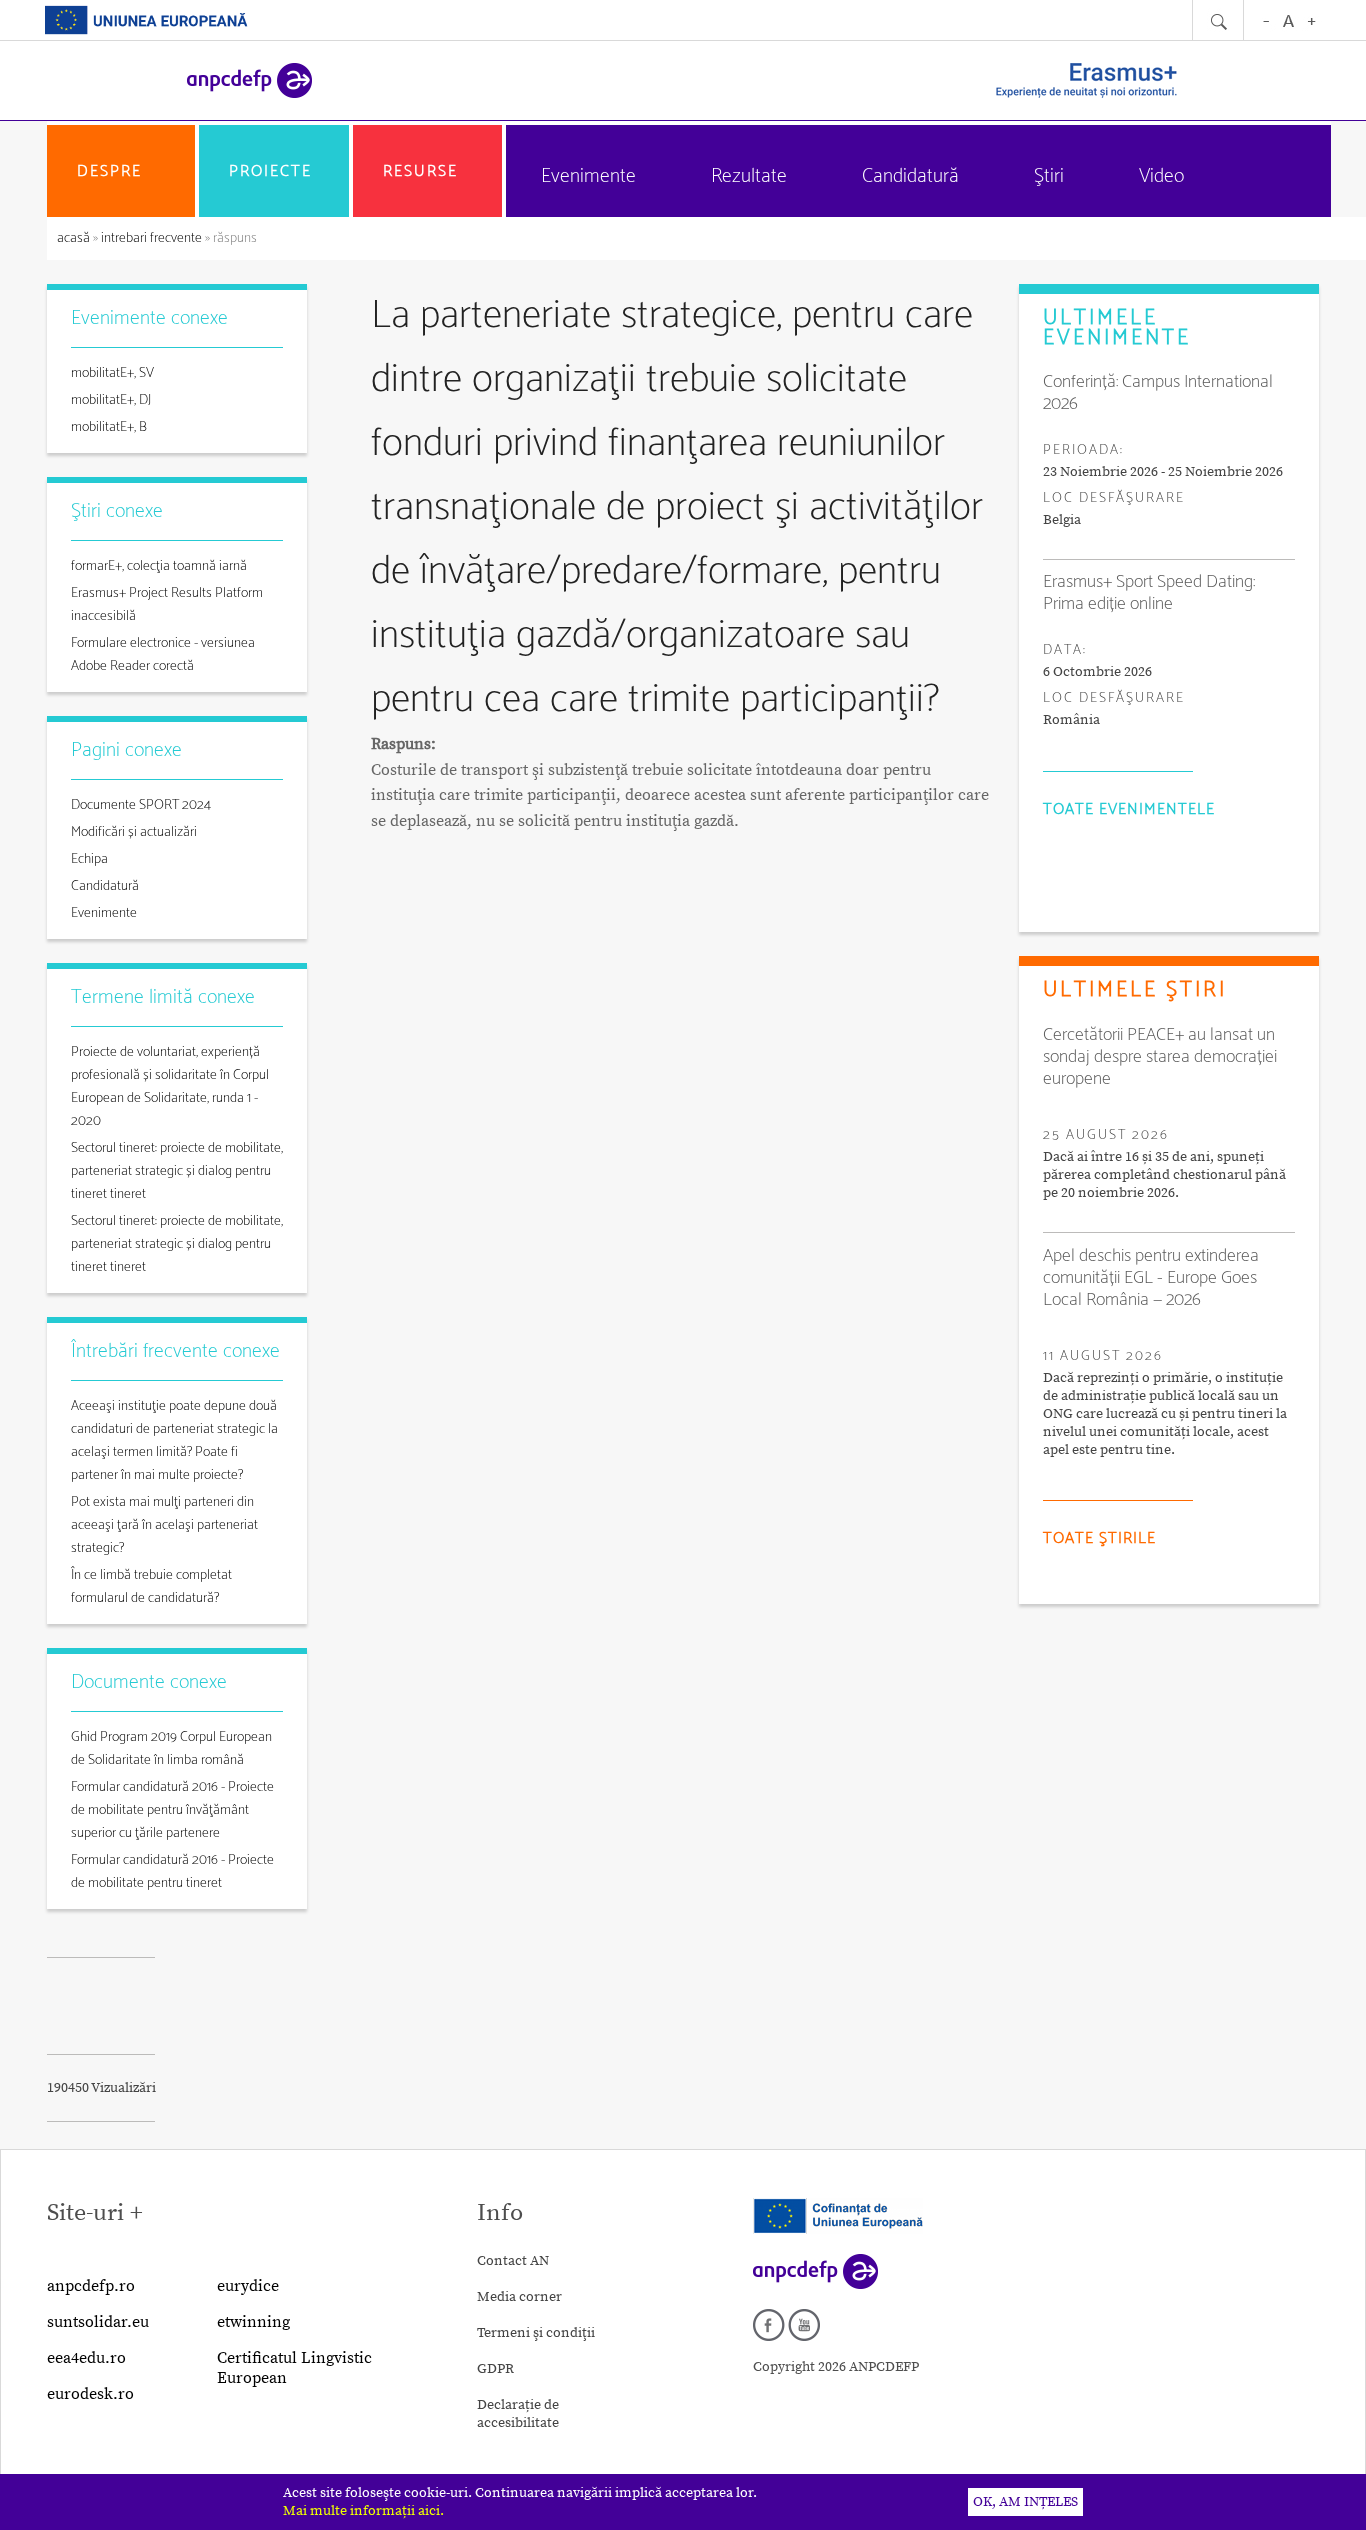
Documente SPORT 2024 (141, 805)
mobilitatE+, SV (112, 373)
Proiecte (270, 171)
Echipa (89, 859)
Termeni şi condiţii (536, 2333)
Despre (109, 171)
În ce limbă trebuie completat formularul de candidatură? (151, 1587)
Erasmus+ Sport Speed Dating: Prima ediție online (1149, 593)
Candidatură (910, 176)
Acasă (75, 238)
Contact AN (513, 2261)
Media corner (519, 2297)
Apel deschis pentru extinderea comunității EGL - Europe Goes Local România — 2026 (1151, 1278)
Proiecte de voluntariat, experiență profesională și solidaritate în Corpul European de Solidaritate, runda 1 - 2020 (170, 1087)
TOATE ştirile (1099, 1538)
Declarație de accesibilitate (518, 2414)
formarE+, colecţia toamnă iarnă (159, 566)
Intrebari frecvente (151, 238)
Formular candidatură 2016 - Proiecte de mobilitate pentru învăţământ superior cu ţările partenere (172, 1810)
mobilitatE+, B (109, 427)
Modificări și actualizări (134, 832)
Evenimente (588, 176)
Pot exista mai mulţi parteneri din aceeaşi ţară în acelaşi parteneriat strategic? (164, 1525)
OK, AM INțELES (1025, 2502)
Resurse (420, 171)
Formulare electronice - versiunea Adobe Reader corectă (163, 655)
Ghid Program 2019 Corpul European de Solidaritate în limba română (171, 1749)
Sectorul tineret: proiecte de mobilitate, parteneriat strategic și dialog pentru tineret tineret (177, 1171)
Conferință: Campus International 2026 (1158, 393)
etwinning (253, 2322)
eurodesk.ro (90, 2394)
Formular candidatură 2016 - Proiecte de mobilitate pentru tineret (172, 1872)
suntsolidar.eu (98, 2322)
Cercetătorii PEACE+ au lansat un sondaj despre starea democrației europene (1160, 1057)
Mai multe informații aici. (363, 2511)
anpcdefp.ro (91, 2286)
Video (1161, 176)
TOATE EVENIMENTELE (1129, 809)
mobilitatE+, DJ (111, 400)
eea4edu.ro (86, 2358)
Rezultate (749, 176)
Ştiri (1049, 176)
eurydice (248, 2286)
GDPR (495, 2369)
